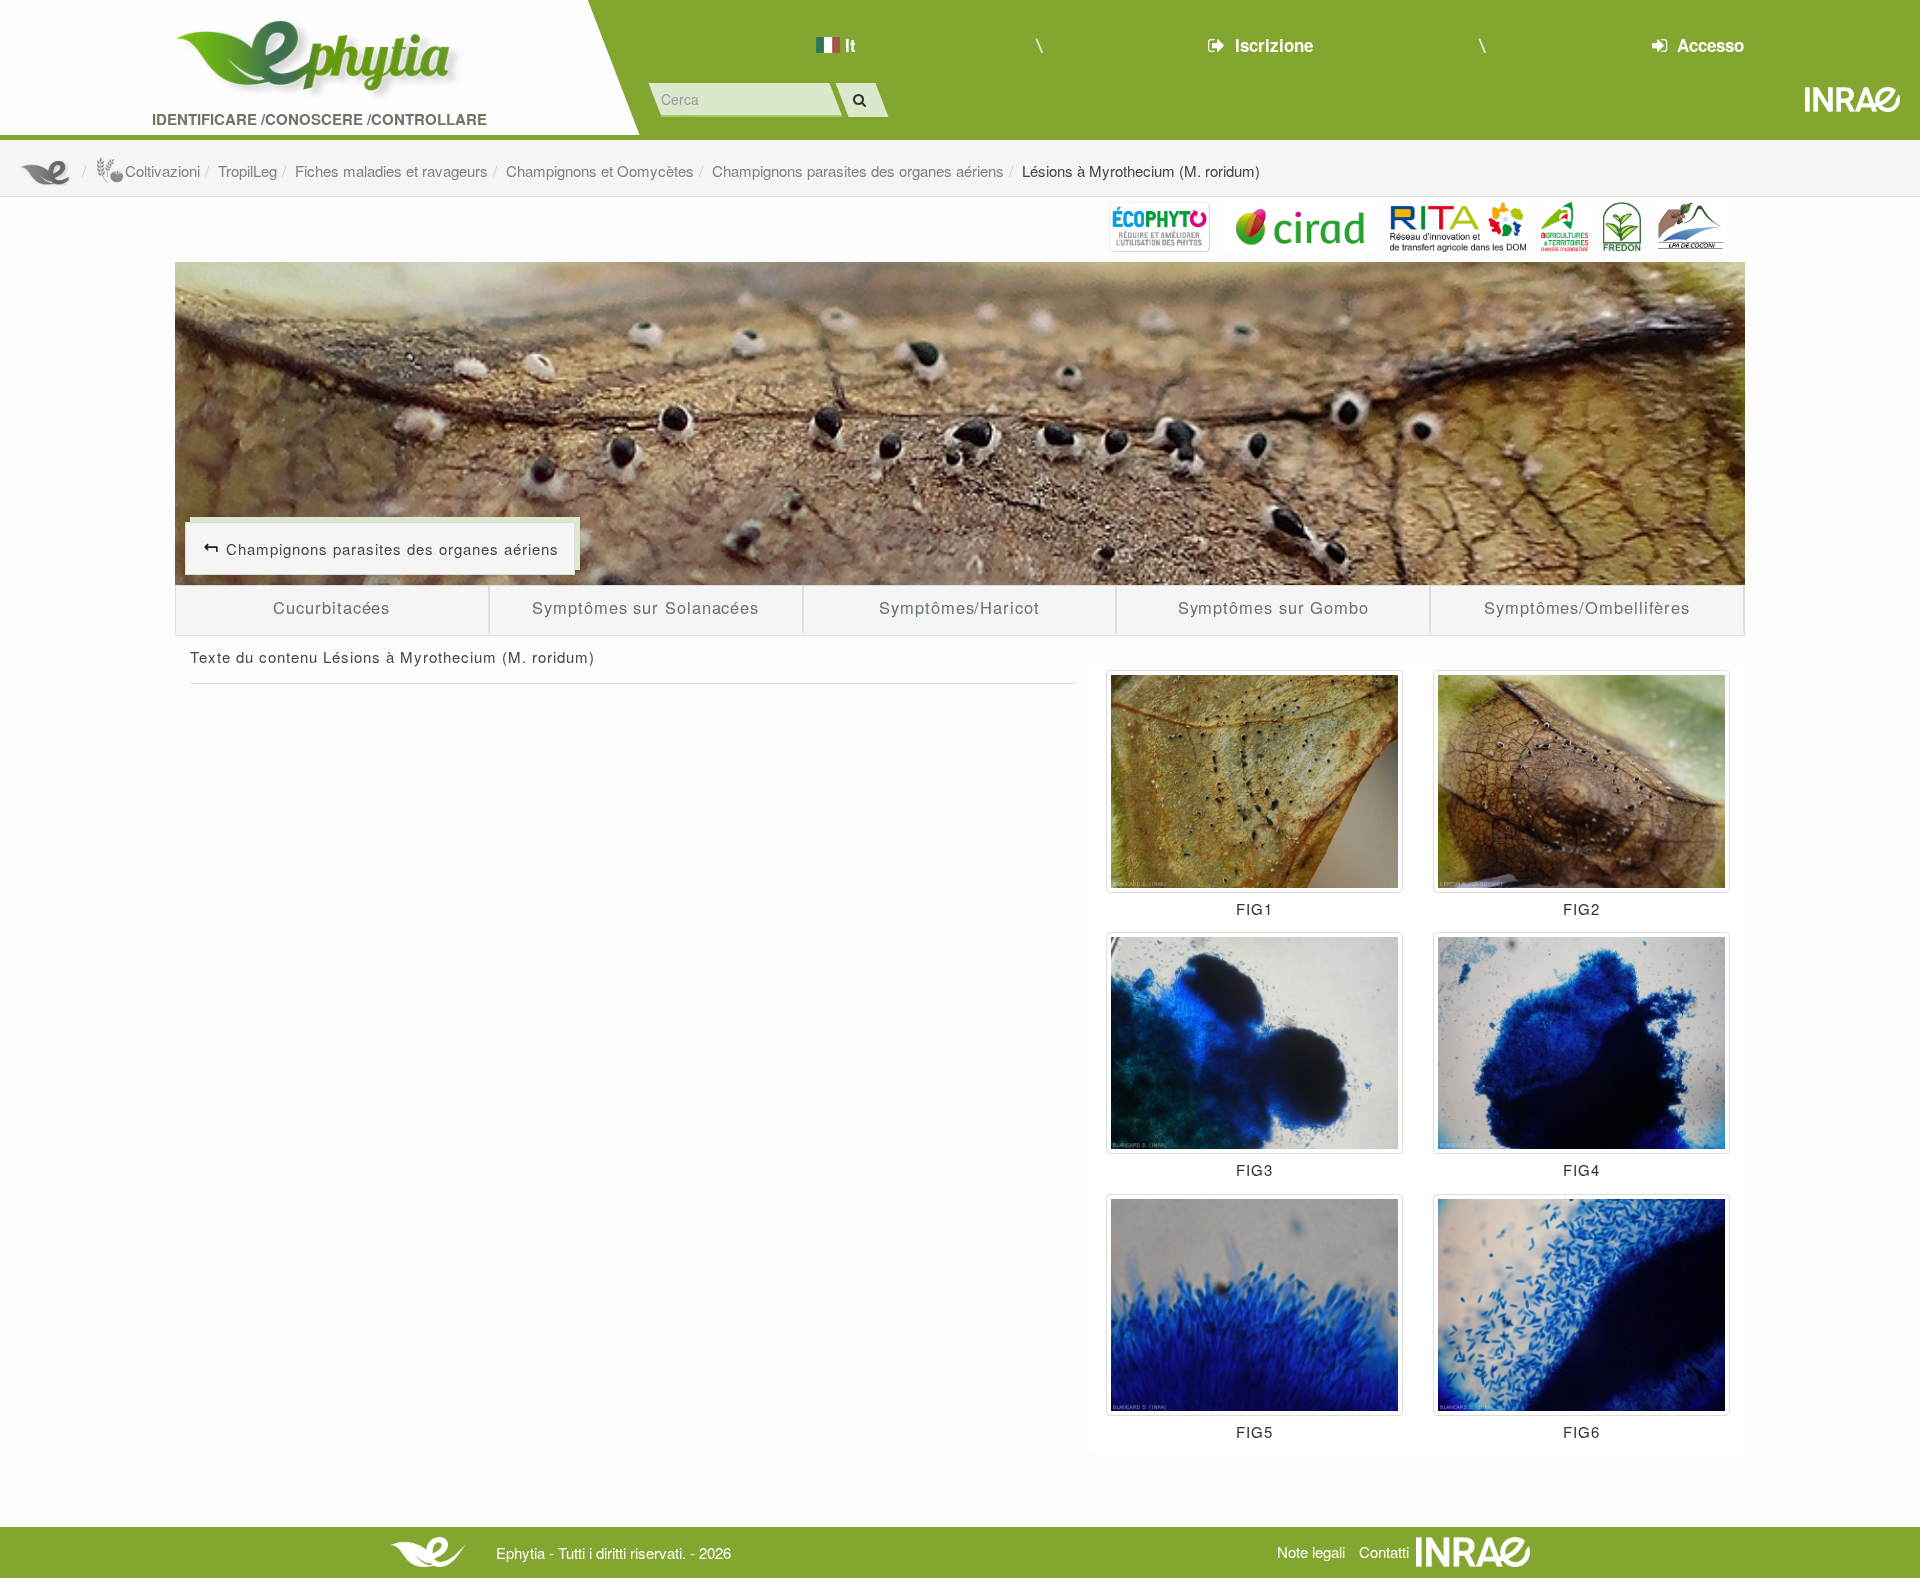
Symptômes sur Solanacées (645, 607)
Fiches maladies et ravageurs (391, 170)
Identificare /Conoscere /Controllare (319, 119)
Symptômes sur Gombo (1273, 607)
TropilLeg (247, 170)
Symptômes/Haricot (959, 607)
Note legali (1311, 1551)
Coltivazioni (162, 170)
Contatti (1384, 1551)
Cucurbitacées (331, 607)
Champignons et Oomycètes (600, 170)
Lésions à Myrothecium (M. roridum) (1141, 170)
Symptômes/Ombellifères (1587, 607)
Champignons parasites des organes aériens (858, 170)
